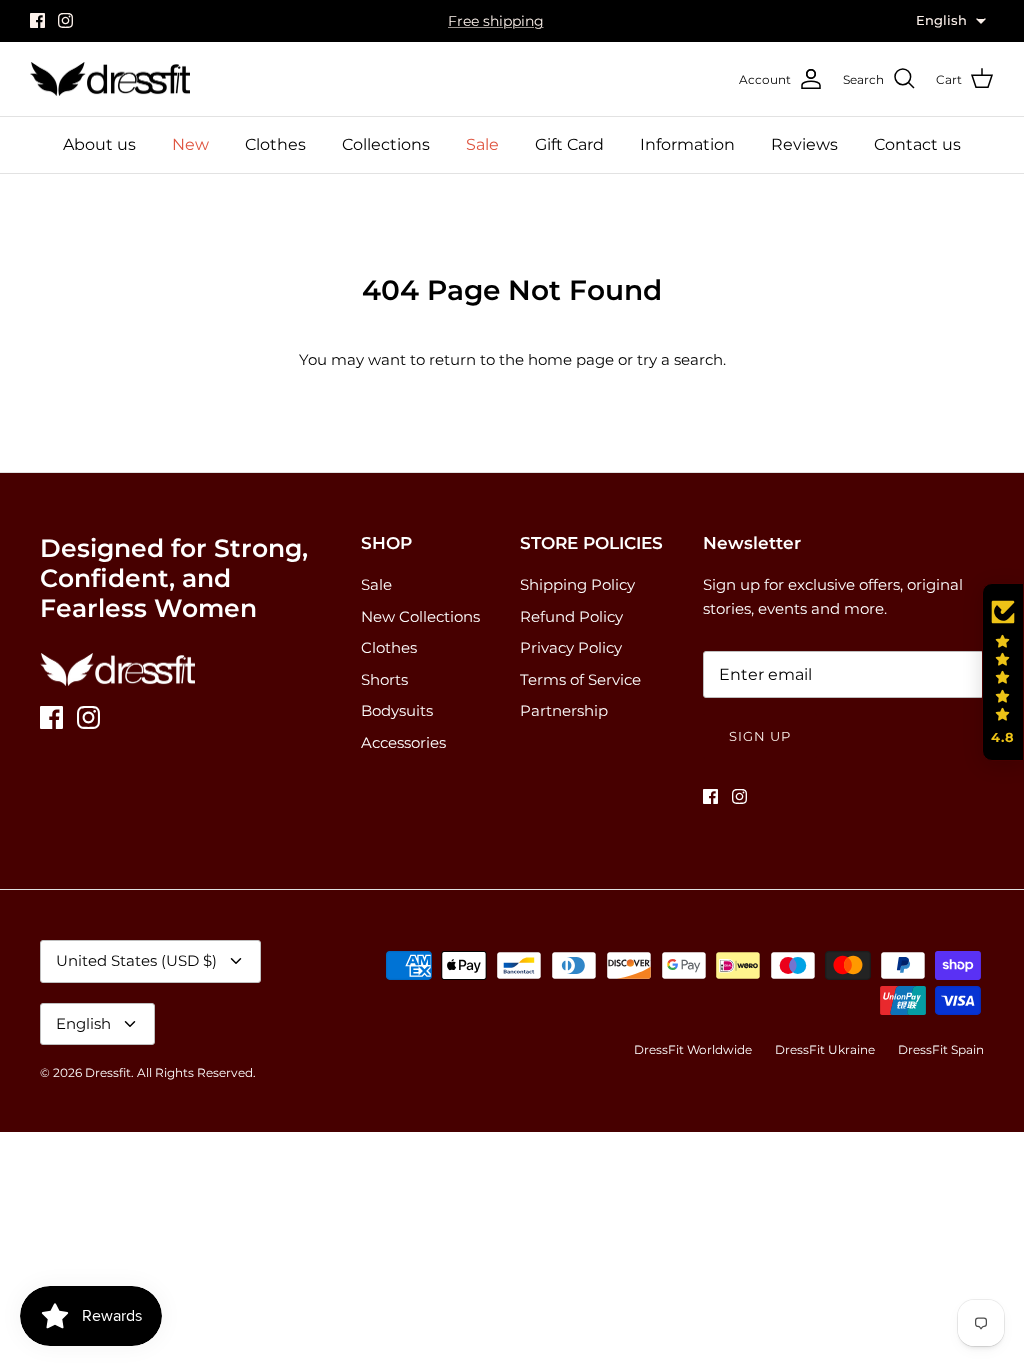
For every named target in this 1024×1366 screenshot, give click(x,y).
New (190, 144)
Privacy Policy (571, 647)
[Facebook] (37, 20)
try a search (680, 359)
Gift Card (569, 144)
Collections (386, 144)
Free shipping (496, 21)
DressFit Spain (941, 1049)
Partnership (564, 710)
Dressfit (108, 1072)
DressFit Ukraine (825, 1049)
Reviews (804, 144)
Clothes (275, 144)
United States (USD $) (136, 960)
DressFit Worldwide (693, 1049)
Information (687, 144)
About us (99, 144)
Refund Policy (571, 616)
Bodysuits (397, 710)
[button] (1003, 672)
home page (571, 359)
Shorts (384, 679)
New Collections (420, 616)
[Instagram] (65, 20)
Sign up (760, 736)
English (83, 1023)
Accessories (403, 742)
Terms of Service (580, 679)
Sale (482, 144)
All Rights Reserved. (196, 1072)
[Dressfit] (110, 79)
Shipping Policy (577, 584)
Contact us (917, 144)
